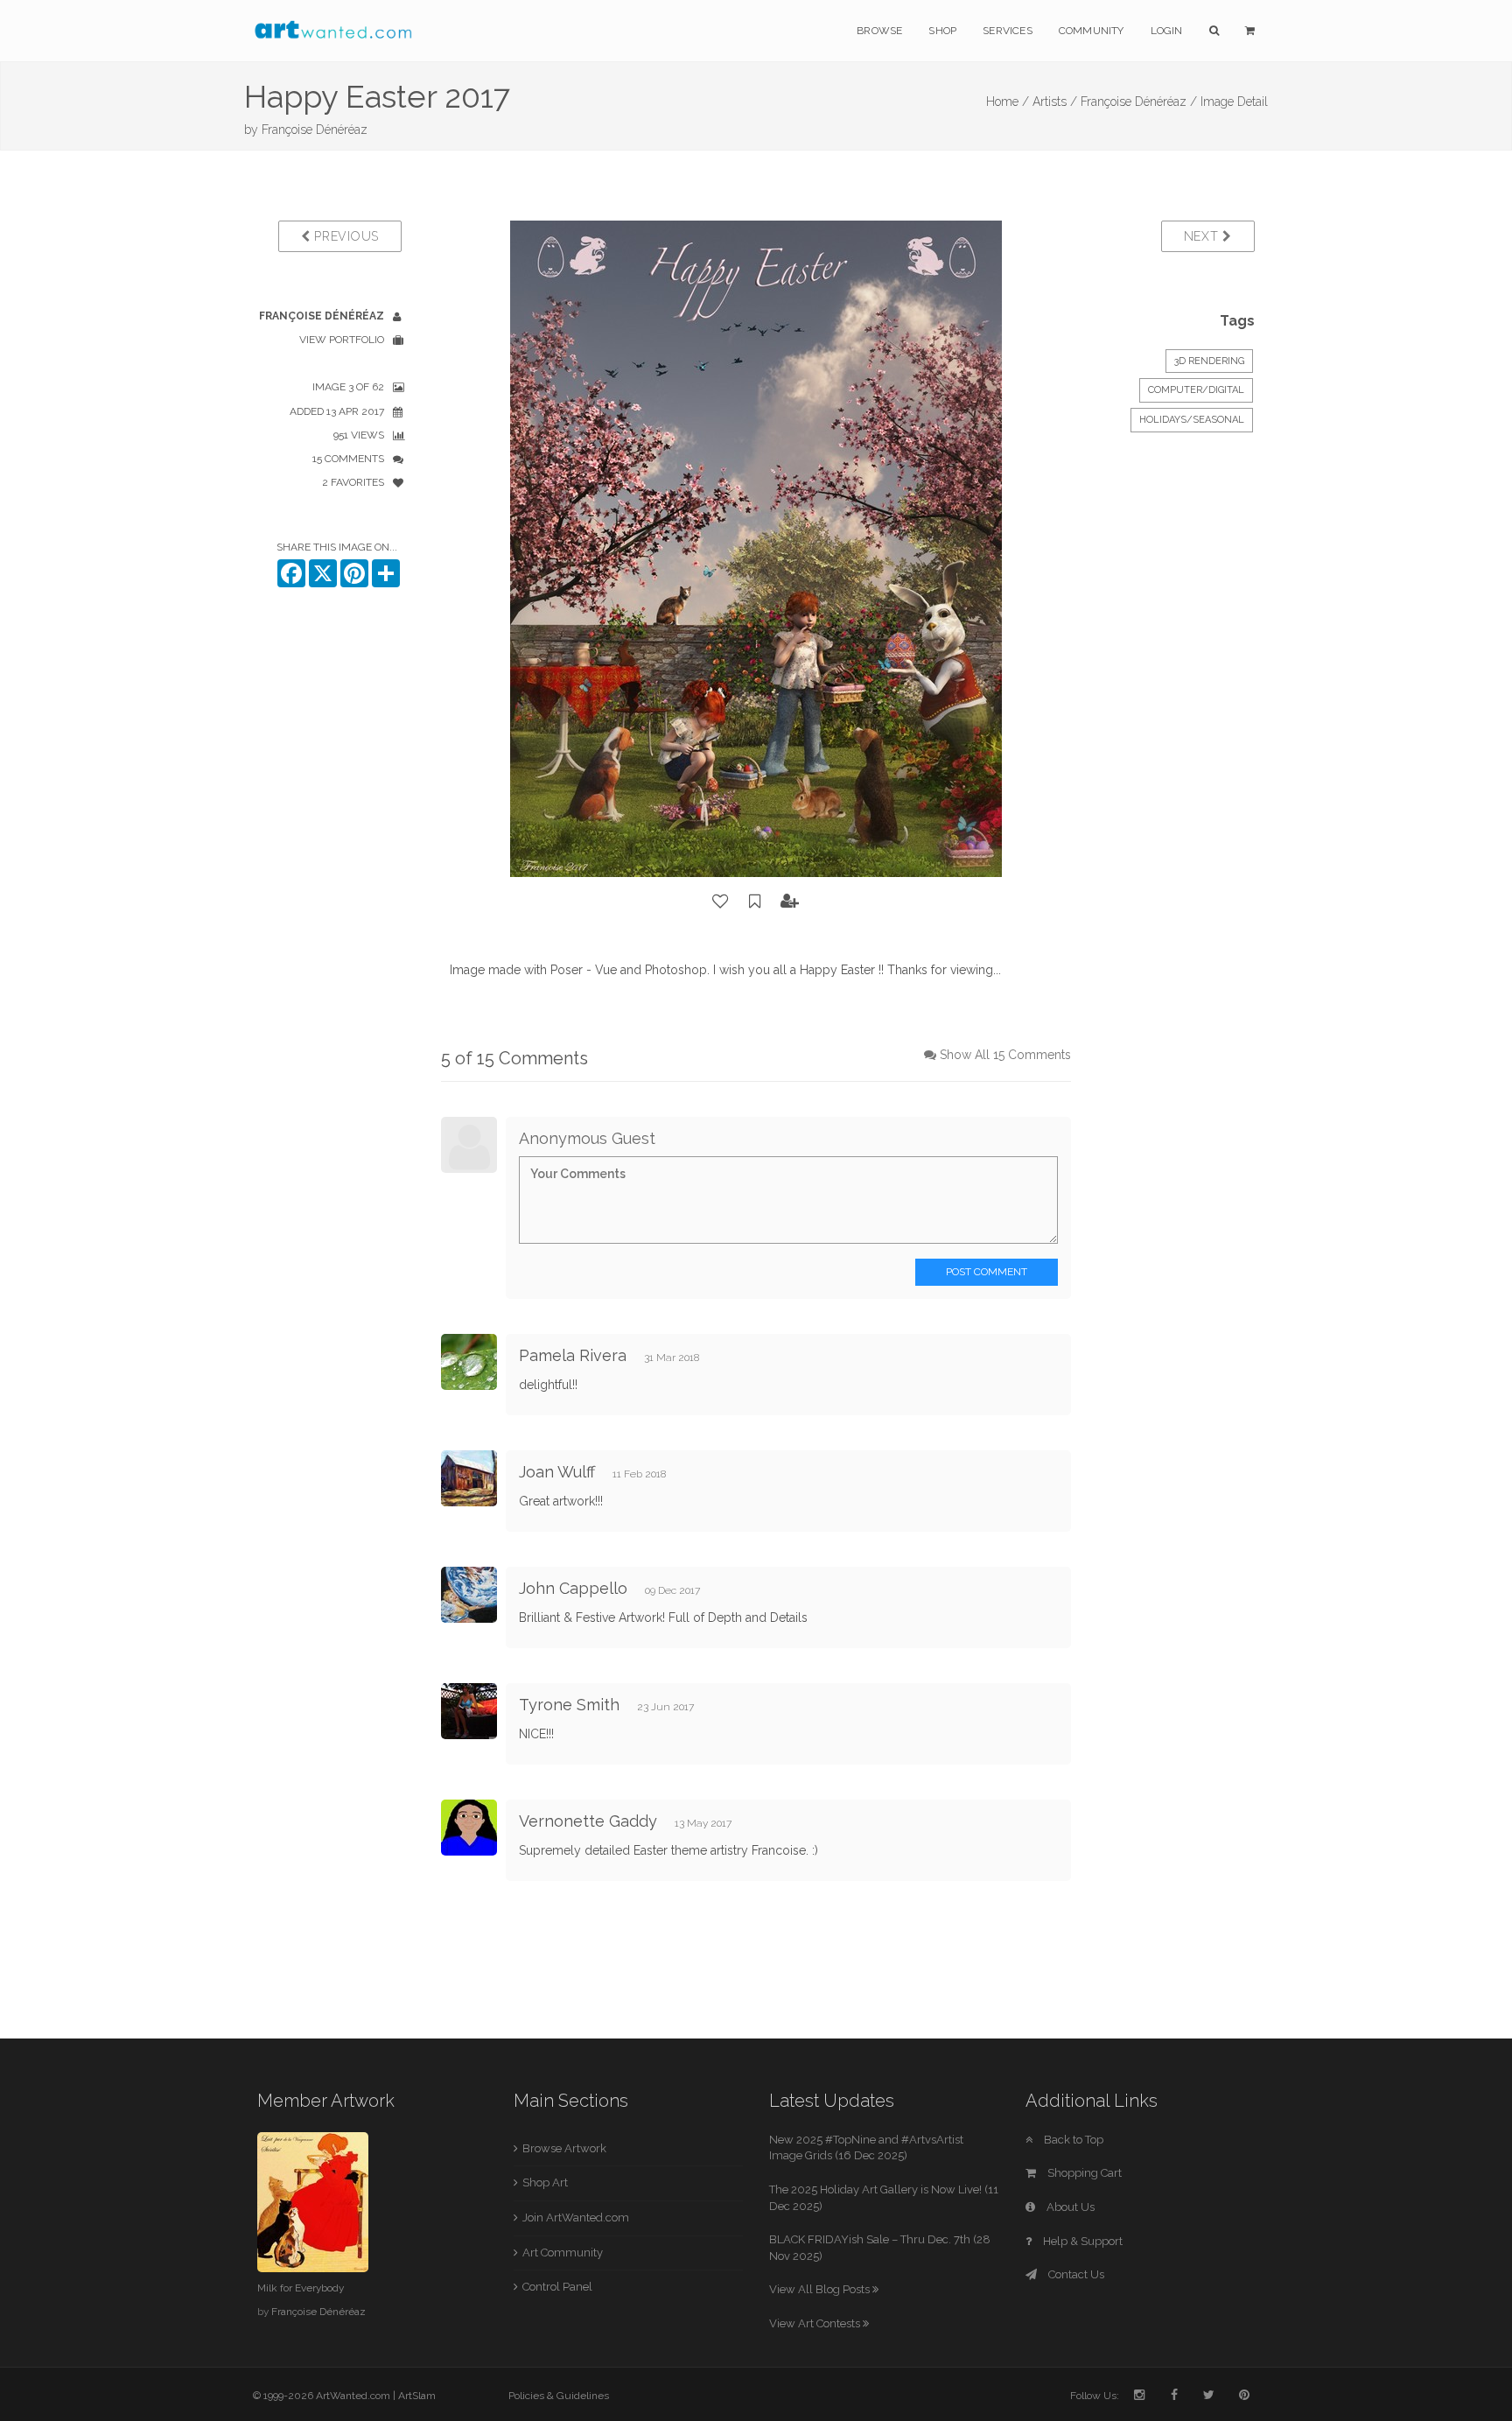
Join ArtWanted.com (576, 2217)
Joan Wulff (557, 1472)
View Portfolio (342, 340)
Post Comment (987, 1272)
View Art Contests (816, 2323)
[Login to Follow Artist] (790, 902)
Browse (879, 31)
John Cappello (573, 1588)
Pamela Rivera (573, 1355)
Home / (1008, 102)
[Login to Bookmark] (755, 902)
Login (1167, 31)
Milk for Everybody (301, 2288)
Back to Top (1072, 2140)
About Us (1069, 2207)
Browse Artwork (564, 2148)
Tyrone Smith (569, 1705)
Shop (942, 31)
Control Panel (557, 2287)
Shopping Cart (1083, 2173)
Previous (345, 236)
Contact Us (1075, 2274)
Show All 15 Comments (1005, 1055)
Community (1092, 31)
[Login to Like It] (721, 902)
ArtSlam (417, 2396)
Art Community (563, 2253)
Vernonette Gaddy (588, 1821)
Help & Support (1081, 2241)
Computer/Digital (1196, 390)
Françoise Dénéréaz (315, 130)
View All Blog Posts (821, 2289)
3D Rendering (1209, 361)
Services (1008, 31)
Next (1204, 236)
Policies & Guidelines (559, 2396)
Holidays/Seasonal (1192, 420)
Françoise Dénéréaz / (1139, 102)
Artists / (1055, 102)
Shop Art (545, 2182)
